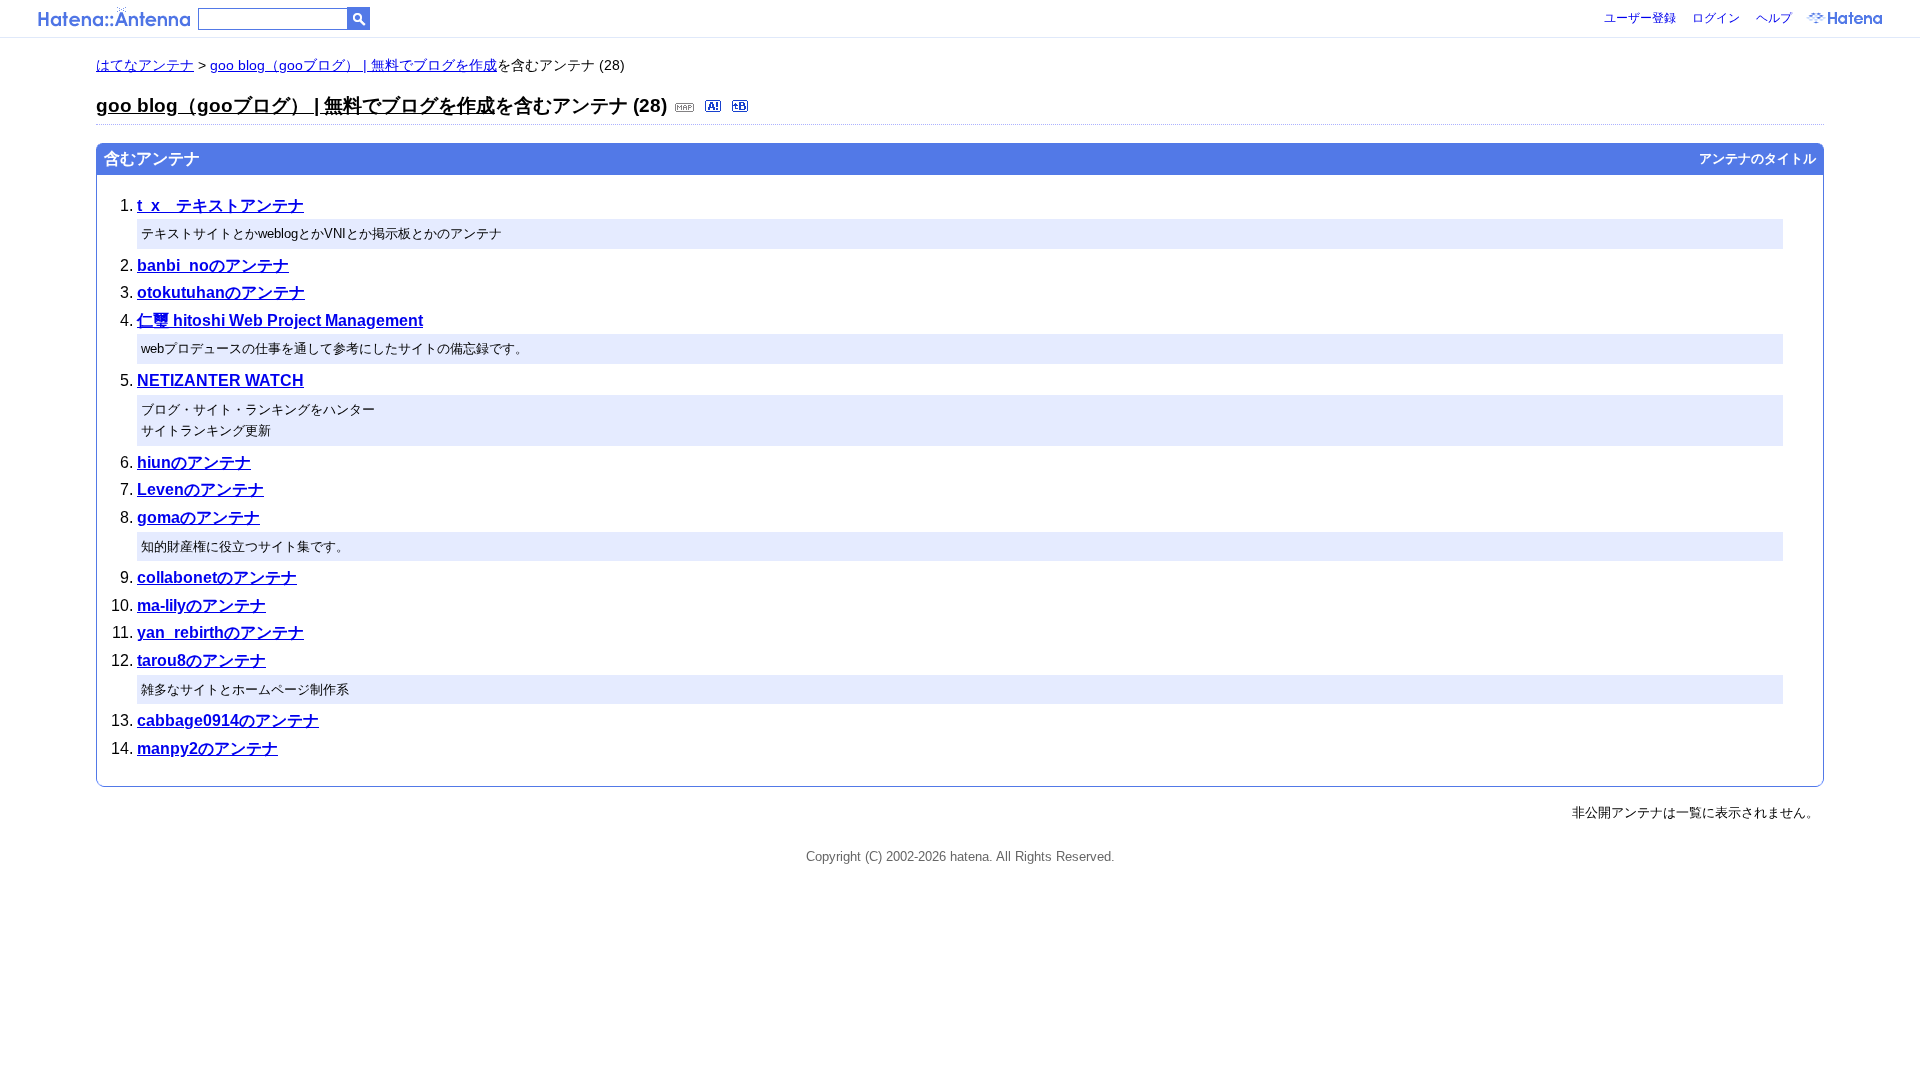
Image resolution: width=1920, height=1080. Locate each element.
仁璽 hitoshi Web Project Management (280, 320)
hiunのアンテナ (194, 462)
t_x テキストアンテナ (220, 205)
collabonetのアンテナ (217, 577)
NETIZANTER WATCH (220, 380)
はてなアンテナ (145, 65)
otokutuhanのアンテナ (221, 292)
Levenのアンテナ (200, 489)
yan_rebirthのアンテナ (220, 632)
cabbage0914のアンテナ (228, 720)
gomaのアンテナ (198, 517)
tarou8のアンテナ (201, 660)
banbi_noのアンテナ (213, 265)
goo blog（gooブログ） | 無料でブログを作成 (353, 65)
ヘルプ (1774, 18)
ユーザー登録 (1640, 18)
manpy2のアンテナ (207, 748)
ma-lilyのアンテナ (201, 605)
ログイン (1716, 18)
